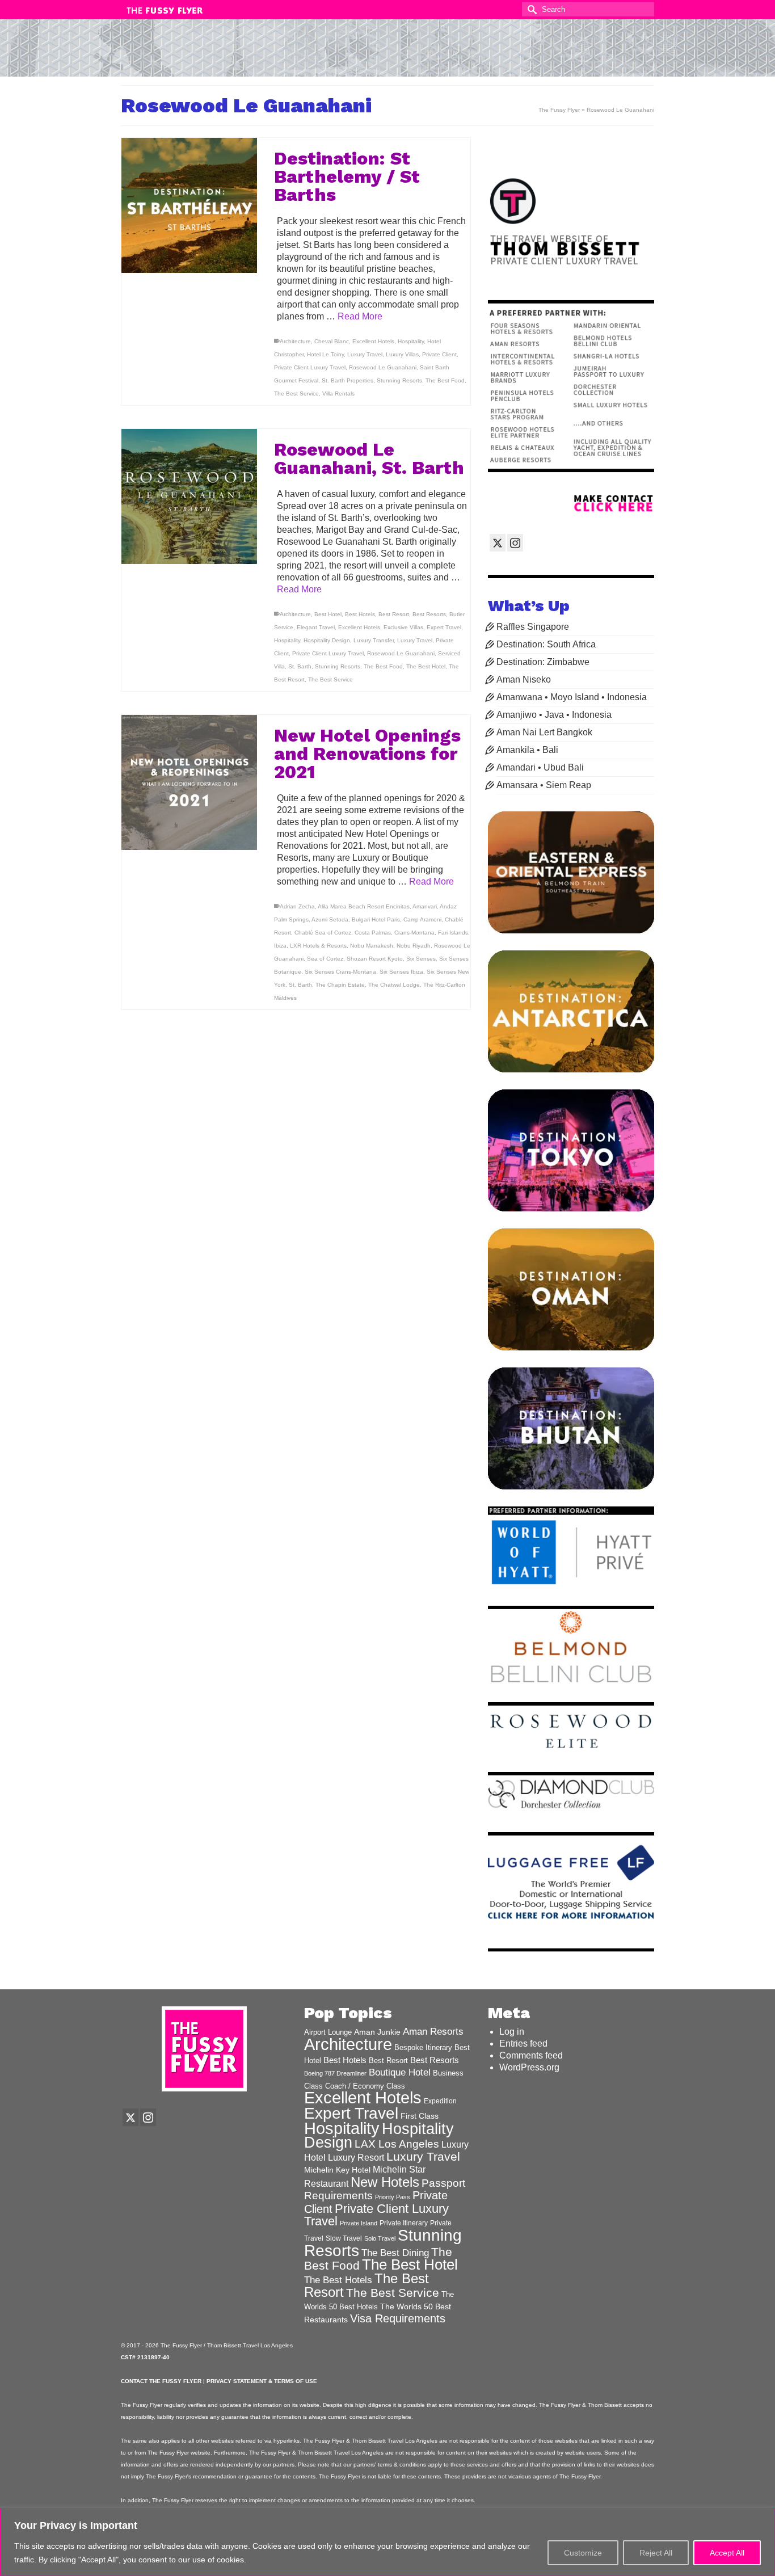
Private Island (359, 2223)
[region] (387, 2542)
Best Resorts (429, 614)
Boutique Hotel (400, 2072)
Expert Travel (444, 627)
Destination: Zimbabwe (543, 662)
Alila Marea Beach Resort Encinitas (364, 906)
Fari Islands (453, 933)
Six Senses (421, 959)
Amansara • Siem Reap (544, 785)
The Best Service (296, 393)
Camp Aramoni (422, 919)
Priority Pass (393, 2197)
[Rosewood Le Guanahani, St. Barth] (189, 497)
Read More (360, 316)
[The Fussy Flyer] (387, 53)
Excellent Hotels (373, 341)
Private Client (439, 354)
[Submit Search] (530, 9)
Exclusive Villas (403, 627)
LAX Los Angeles (397, 2144)
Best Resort (394, 614)
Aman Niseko (524, 679)
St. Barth (300, 666)
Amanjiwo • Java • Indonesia (554, 715)
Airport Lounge (328, 2032)
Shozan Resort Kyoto (375, 959)
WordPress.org (529, 2067)
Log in (512, 2032)
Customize (583, 2553)
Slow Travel (344, 2238)
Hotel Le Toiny (325, 354)
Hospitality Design (327, 640)
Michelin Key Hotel (337, 2170)
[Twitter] (498, 543)
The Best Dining (395, 2253)
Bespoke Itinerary (423, 2048)
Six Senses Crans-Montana (340, 972)
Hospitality (411, 341)
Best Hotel (328, 614)
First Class (420, 2116)
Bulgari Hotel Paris (376, 919)
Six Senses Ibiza (401, 972)
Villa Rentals (338, 393)
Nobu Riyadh (414, 946)
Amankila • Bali (527, 750)
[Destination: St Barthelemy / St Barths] (189, 206)
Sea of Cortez (325, 959)
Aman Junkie (377, 2032)
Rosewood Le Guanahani (383, 367)
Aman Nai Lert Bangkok (544, 732)
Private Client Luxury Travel (310, 367)
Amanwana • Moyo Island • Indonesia (572, 697)
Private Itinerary (404, 2223)
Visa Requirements (398, 2318)
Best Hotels (360, 614)
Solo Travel (380, 2238)
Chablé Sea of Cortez (323, 933)
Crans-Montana (414, 933)
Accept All (727, 2553)
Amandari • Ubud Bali (540, 767)
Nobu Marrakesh (372, 946)
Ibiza (280, 946)
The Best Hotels (338, 2280)
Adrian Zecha (297, 906)
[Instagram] (515, 543)
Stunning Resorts (399, 380)
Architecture (295, 341)
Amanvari (425, 906)
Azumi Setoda (330, 919)
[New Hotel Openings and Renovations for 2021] (189, 783)
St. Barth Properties (348, 380)
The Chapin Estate (340, 985)
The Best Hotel (426, 666)
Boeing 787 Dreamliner (335, 2073)
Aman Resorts (433, 2032)
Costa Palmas (373, 933)
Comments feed (531, 2055)
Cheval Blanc (332, 341)
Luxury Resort (356, 2157)
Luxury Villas (402, 354)
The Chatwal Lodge (394, 985)
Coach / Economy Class (365, 2086)
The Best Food (445, 380)
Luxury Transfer (374, 640)
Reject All (656, 2553)
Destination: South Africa (546, 644)
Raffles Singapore (533, 627)
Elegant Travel (316, 627)
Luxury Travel (365, 354)
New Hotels (385, 2182)
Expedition (440, 2101)
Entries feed (523, 2043)
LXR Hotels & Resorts (318, 946)
